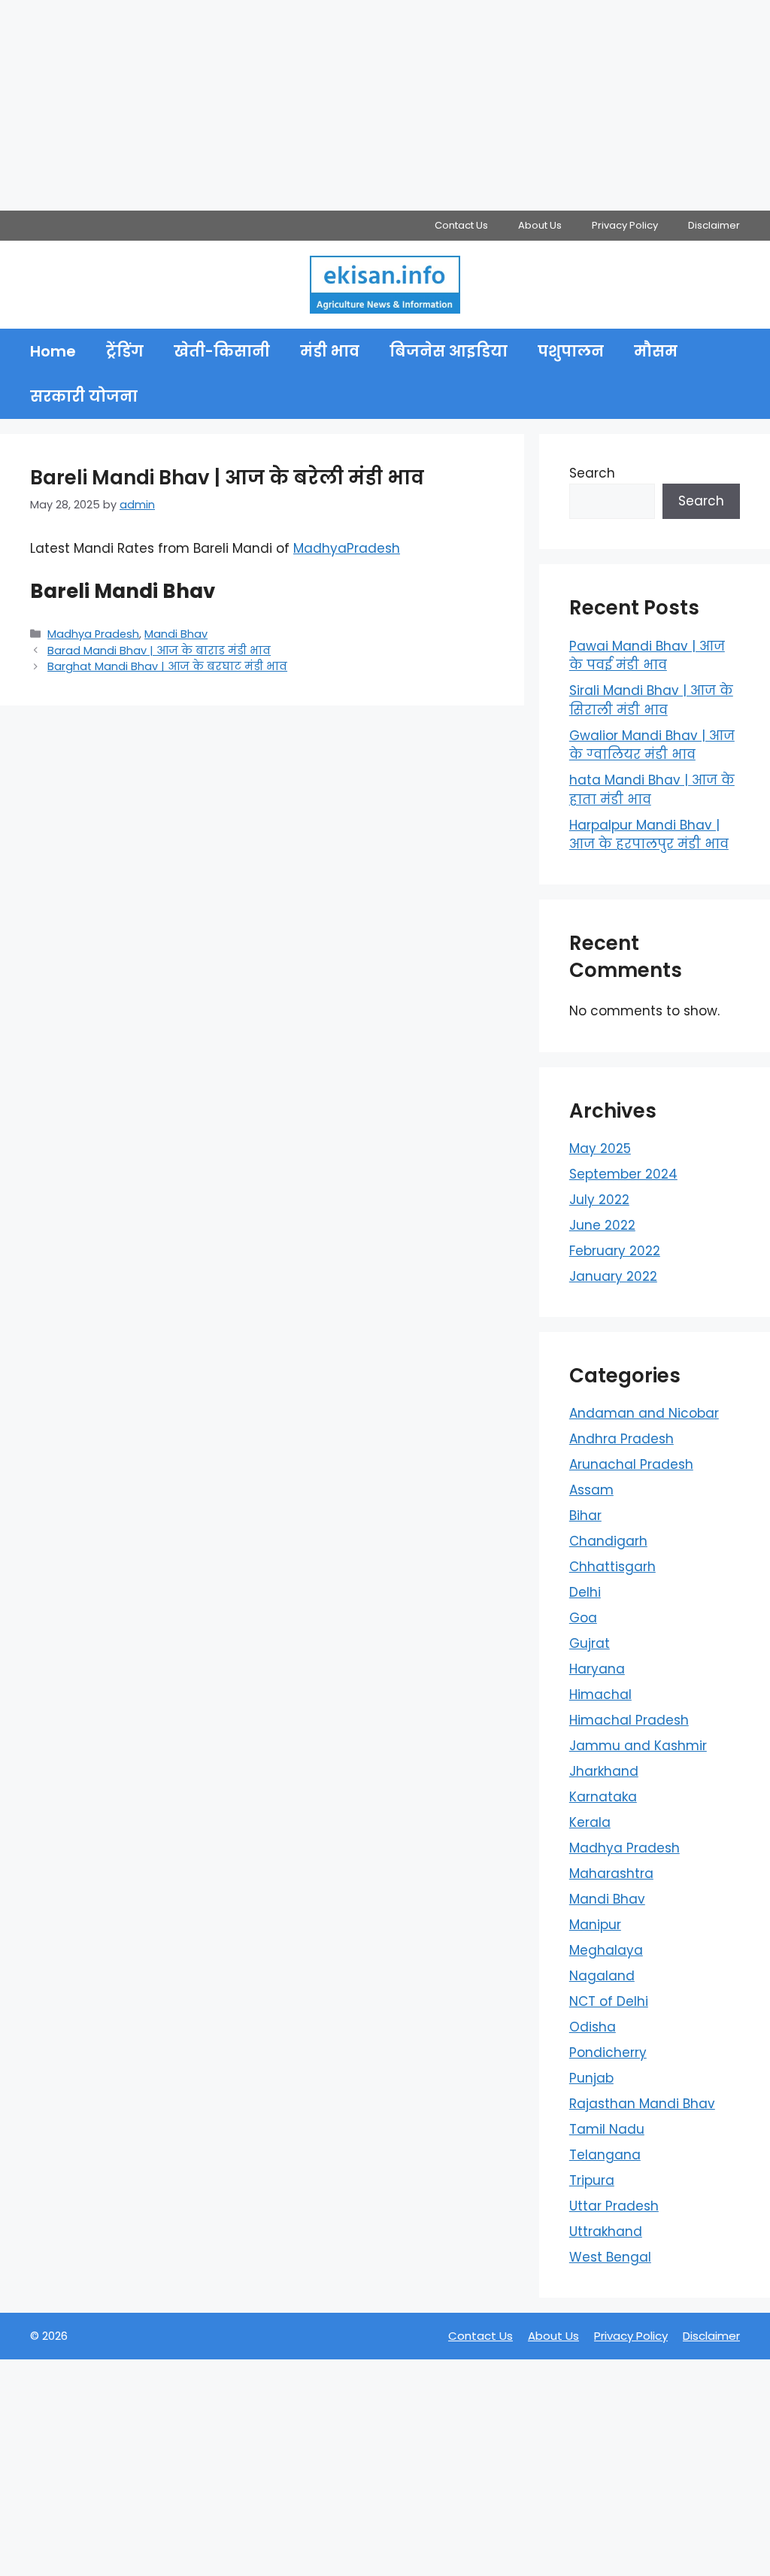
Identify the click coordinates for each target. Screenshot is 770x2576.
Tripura (592, 2180)
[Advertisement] (385, 105)
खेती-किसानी (222, 351)
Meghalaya (606, 1950)
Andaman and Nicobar (644, 1413)
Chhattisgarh (612, 1567)
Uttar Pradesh (614, 2206)
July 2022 (599, 1200)
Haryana (597, 1669)
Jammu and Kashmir (638, 1746)
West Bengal (610, 2257)
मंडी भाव (330, 351)
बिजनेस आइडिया (449, 351)
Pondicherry (608, 2053)
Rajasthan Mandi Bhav (642, 2104)
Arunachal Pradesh (631, 1464)
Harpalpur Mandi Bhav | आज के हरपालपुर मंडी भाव (649, 835)
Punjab (591, 2078)
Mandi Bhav (176, 634)
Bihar (585, 1516)
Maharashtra (611, 1874)
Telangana (605, 2155)
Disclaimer (714, 225)
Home (53, 351)
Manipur (595, 1925)
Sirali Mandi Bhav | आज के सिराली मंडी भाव (651, 700)
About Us (540, 225)
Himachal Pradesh (629, 1720)
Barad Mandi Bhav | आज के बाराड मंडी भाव (159, 651)
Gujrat (590, 1643)
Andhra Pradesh (621, 1439)
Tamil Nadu (607, 2129)
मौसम (656, 351)
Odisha (593, 2027)
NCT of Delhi (609, 2001)
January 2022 (613, 1276)
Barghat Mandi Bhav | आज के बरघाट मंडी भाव (167, 666)
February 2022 (615, 1251)
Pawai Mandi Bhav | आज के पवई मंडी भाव (647, 656)
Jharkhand (604, 1771)
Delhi (585, 1592)
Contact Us (461, 225)
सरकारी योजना (84, 396)
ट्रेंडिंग (125, 351)
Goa (583, 1618)
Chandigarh (608, 1541)
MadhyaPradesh (347, 548)
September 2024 (623, 1174)
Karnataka (603, 1797)
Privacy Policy (625, 225)
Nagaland (602, 1976)
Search (592, 473)
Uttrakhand (606, 2232)
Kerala (590, 1822)
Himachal (600, 1695)
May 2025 (600, 1148)
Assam (591, 1490)
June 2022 (602, 1225)
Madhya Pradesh (93, 634)
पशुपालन (571, 351)
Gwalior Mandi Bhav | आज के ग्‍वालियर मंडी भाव (652, 745)
